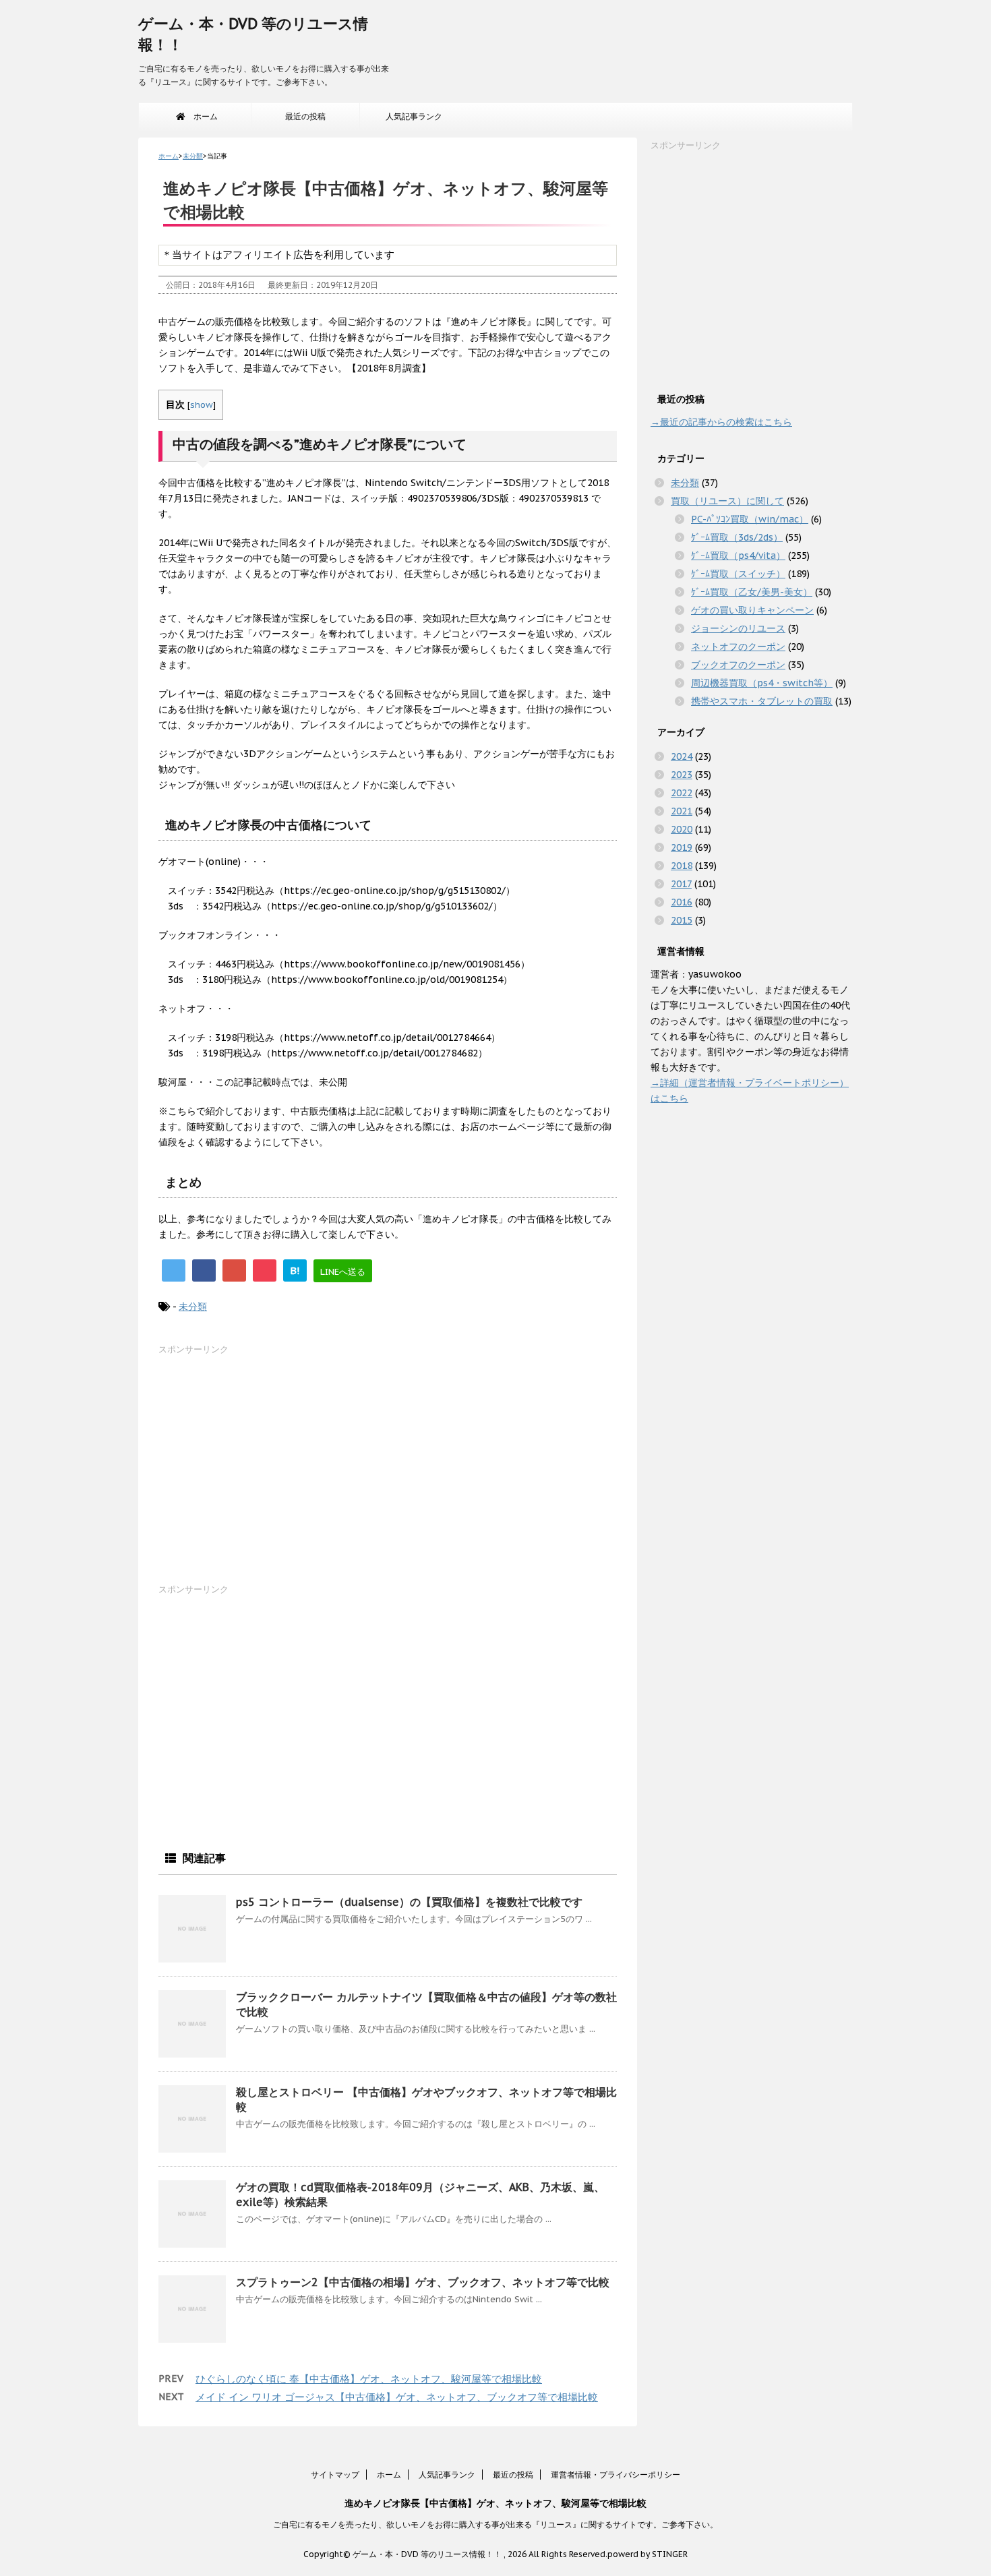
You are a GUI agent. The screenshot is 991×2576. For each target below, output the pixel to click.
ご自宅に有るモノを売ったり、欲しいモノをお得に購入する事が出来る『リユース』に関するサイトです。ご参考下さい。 (495, 2524)
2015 (682, 920)
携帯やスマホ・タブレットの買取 (762, 701)
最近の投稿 (305, 116)
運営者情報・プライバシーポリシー (615, 2475)
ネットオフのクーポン (738, 647)
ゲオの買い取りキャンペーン (752, 610)
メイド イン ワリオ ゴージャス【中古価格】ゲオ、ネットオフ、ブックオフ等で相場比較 (397, 2397)
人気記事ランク (414, 116)
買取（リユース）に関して (727, 501)
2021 (682, 811)
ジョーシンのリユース (738, 628)
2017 (681, 884)
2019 (682, 847)
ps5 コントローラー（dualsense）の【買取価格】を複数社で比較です (409, 1902)
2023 (682, 775)
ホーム (202, 116)
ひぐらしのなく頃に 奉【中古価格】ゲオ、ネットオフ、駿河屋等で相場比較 (369, 2379)
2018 (682, 866)
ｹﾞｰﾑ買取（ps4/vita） (738, 556)
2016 (682, 902)
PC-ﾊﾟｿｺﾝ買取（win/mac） (750, 519)
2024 (682, 756)
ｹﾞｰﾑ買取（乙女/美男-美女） (752, 592)
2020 (682, 829)
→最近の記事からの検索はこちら (721, 422)
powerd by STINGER (648, 2554)
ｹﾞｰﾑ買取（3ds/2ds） (737, 537)
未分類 (193, 1307)
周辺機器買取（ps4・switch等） (762, 683)
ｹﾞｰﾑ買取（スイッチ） (738, 574)
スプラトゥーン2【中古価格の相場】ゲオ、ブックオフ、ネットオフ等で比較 (423, 2282)
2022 (682, 793)
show (202, 405)
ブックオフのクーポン (738, 665)
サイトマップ (335, 2475)
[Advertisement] (260, 1472)
